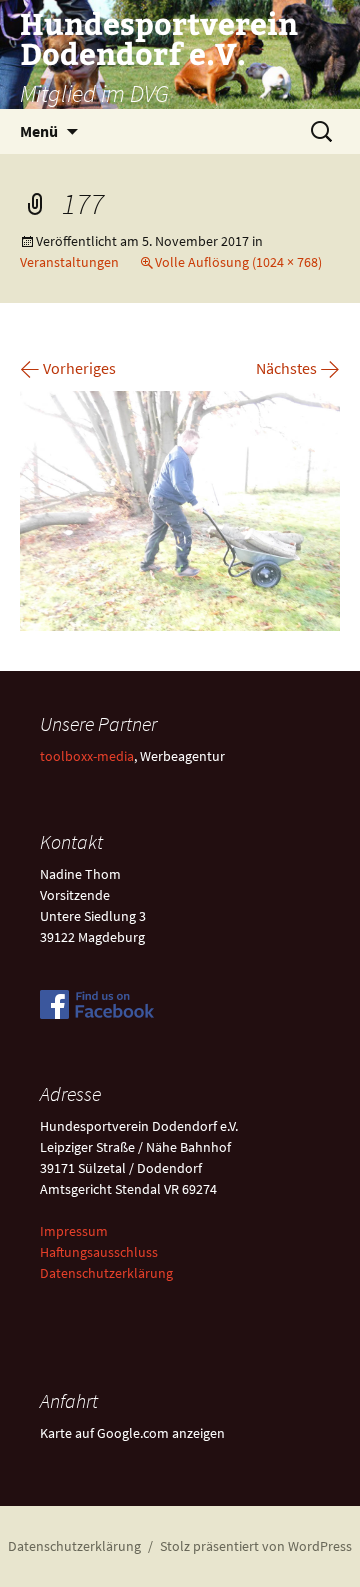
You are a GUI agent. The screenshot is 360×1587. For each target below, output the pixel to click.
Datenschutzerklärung (106, 1273)
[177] (180, 509)
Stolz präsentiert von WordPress (256, 1546)
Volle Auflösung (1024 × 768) (238, 262)
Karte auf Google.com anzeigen (132, 1433)
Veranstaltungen (69, 262)
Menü (39, 131)
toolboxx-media (87, 756)
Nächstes (298, 368)
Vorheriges (68, 368)
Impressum (74, 1231)
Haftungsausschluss (99, 1252)
